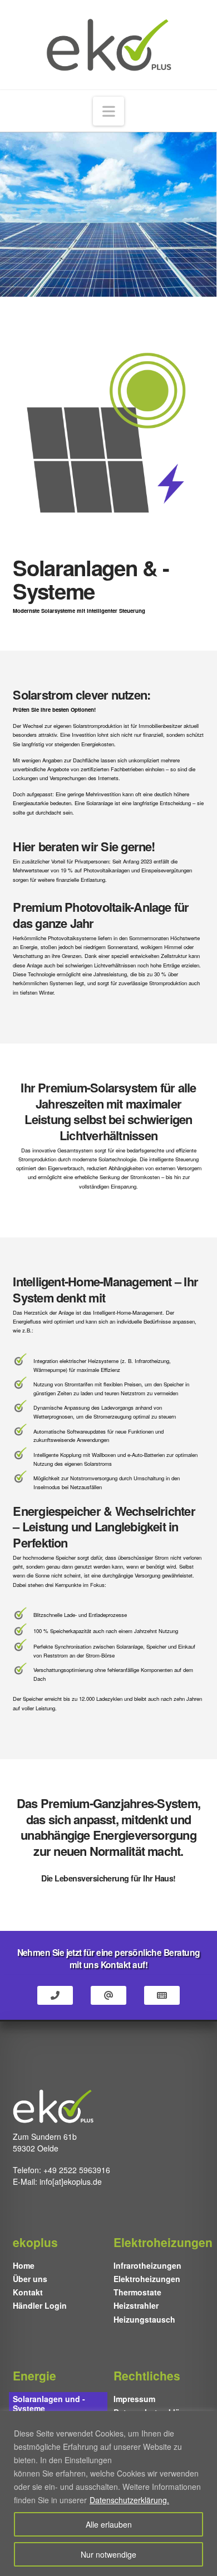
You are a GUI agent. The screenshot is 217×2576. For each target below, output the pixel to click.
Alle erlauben (109, 2524)
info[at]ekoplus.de (71, 2181)
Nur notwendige (108, 2554)
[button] (108, 111)
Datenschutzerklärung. (129, 2500)
